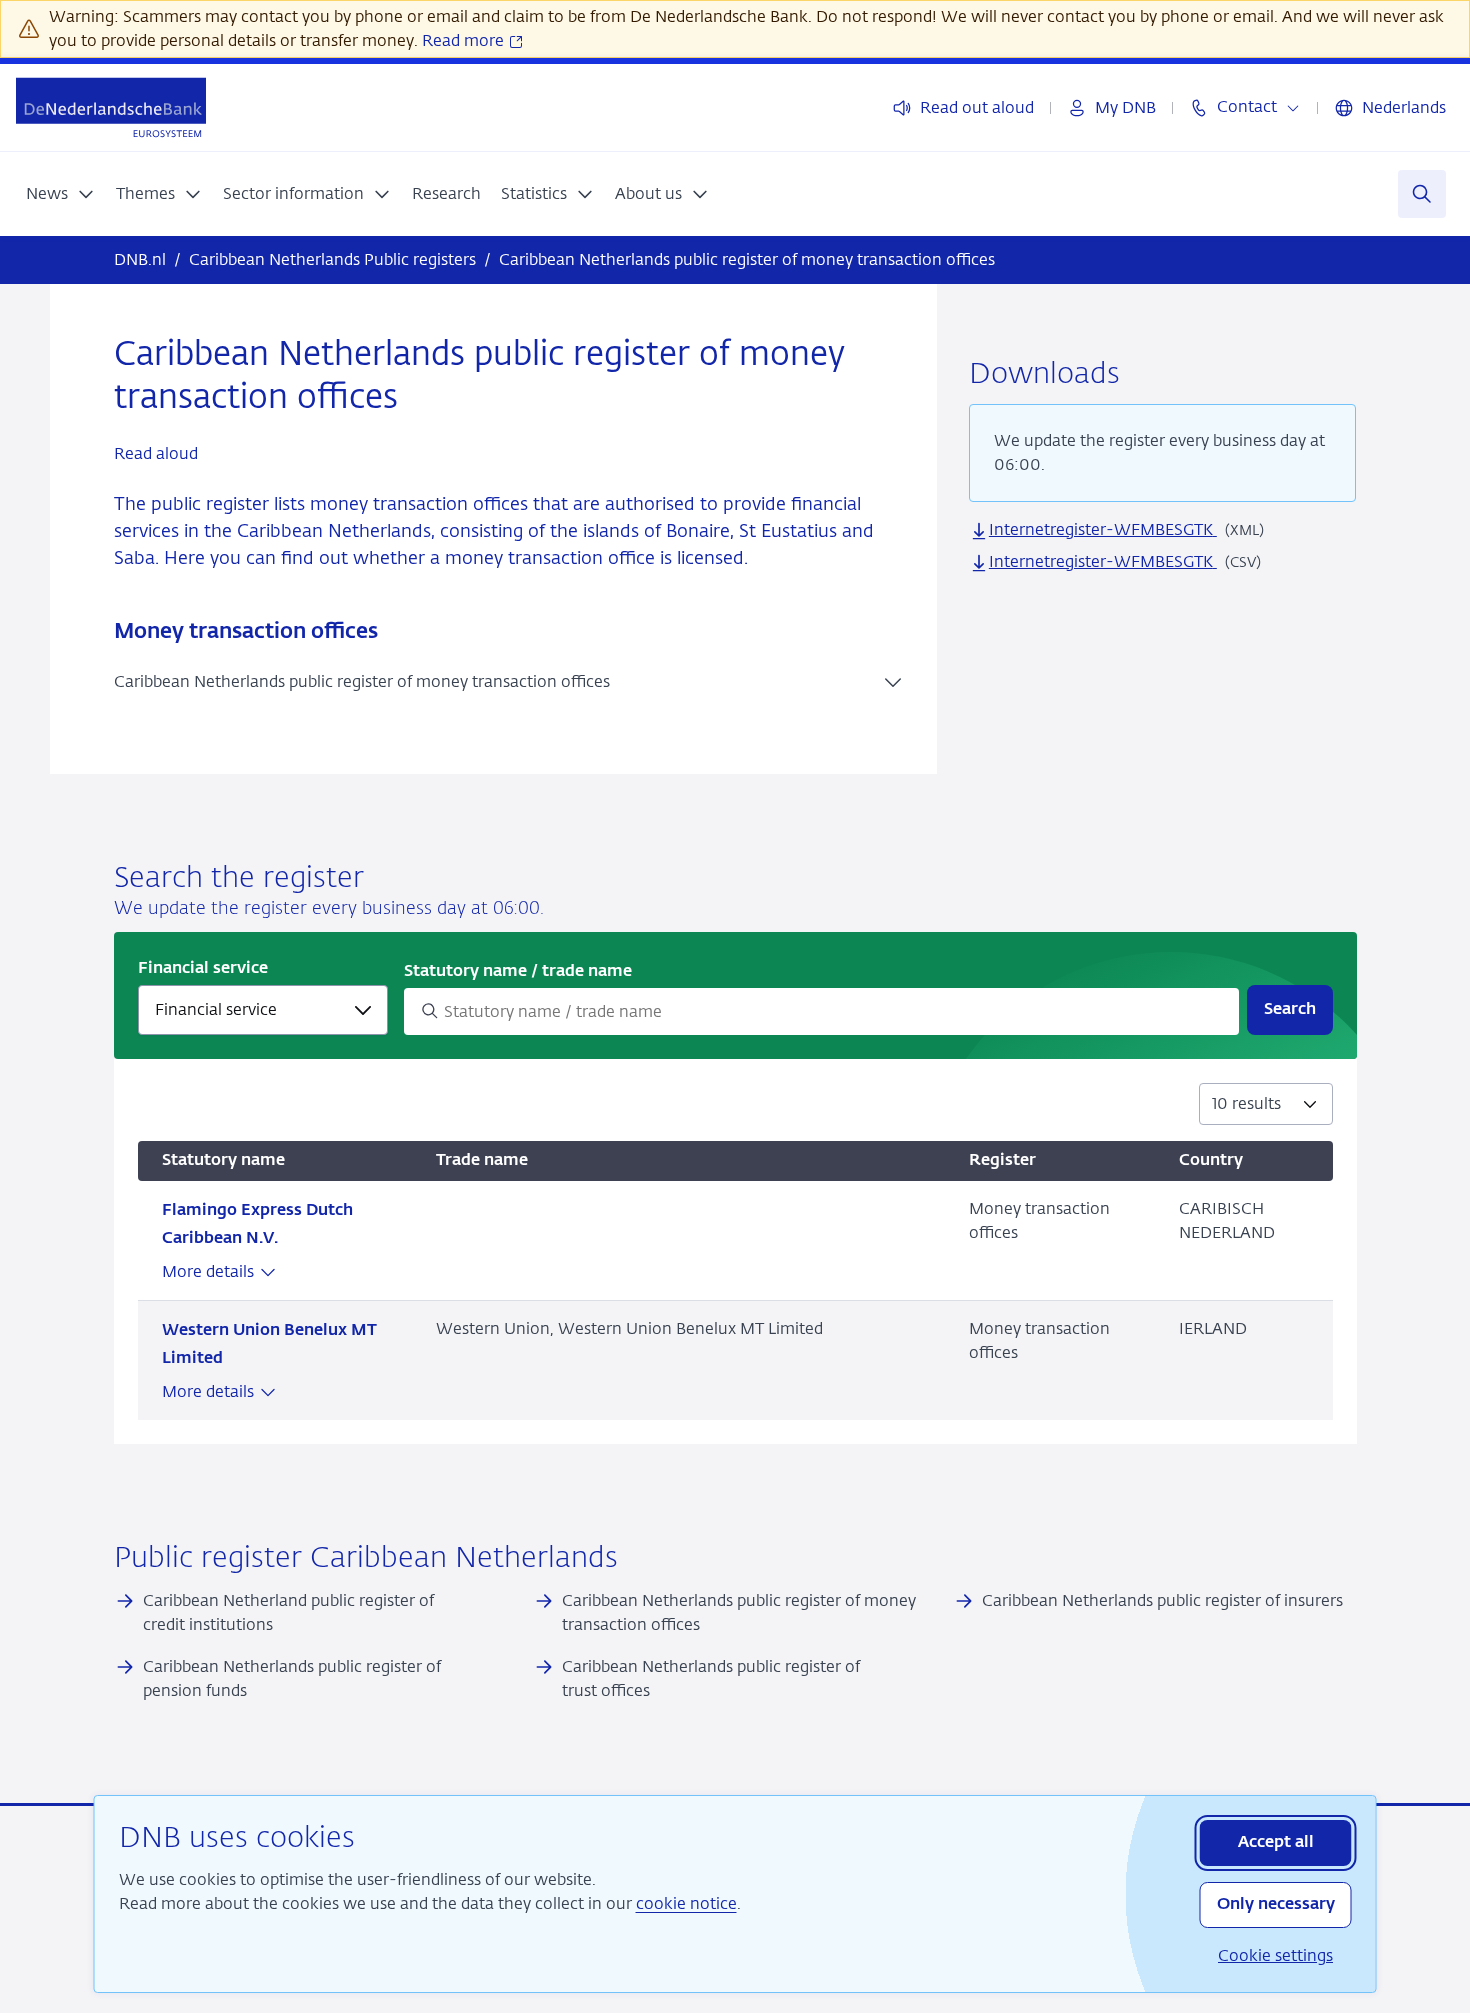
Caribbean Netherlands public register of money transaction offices (362, 681)
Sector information (293, 193)
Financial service (203, 969)
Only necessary (1276, 1905)
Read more (465, 40)
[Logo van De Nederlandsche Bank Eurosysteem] (111, 107)
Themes (145, 193)
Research (446, 193)
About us (648, 193)
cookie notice (686, 1903)
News (47, 193)
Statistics (534, 193)
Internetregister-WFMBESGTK (1103, 529)
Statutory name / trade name (518, 972)
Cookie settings (1275, 1955)
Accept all (1276, 1843)
